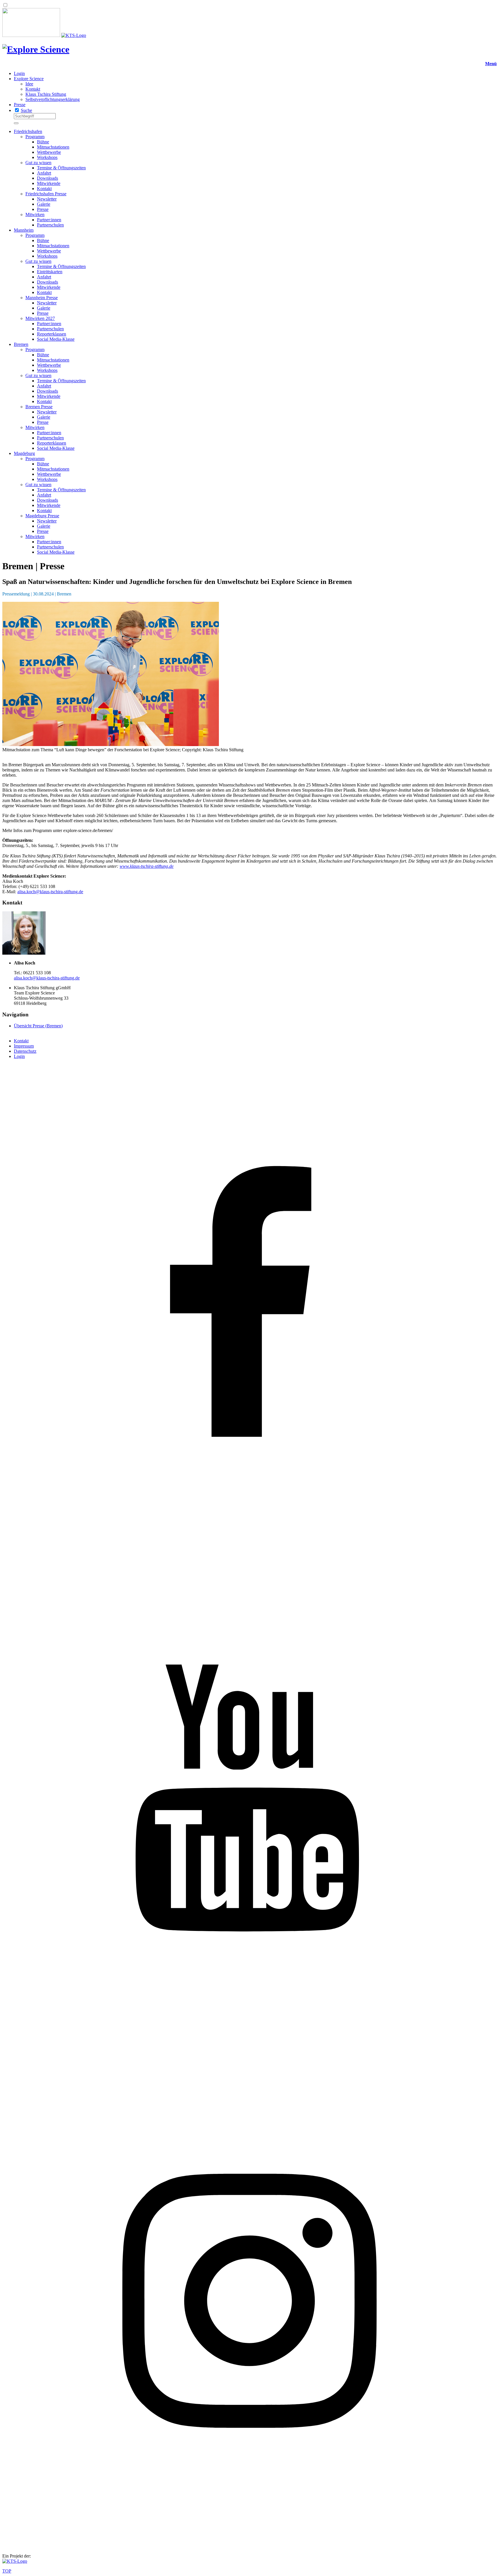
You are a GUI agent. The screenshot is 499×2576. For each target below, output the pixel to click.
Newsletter (47, 199)
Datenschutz (25, 1051)
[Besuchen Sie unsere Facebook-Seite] (249, 1556)
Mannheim (24, 230)
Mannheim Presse (42, 298)
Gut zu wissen (38, 163)
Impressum (24, 1046)
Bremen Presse (39, 407)
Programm (35, 137)
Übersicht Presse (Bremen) (38, 1026)
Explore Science (29, 79)
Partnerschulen (50, 225)
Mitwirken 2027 (40, 318)
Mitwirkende (49, 183)
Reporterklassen (52, 334)
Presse (20, 105)
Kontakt (33, 89)
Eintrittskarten (50, 272)
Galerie (44, 204)
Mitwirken (35, 214)
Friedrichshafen (28, 131)
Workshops (47, 157)
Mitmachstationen (53, 147)
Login (19, 73)
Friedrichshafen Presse (46, 194)
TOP (7, 2571)
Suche (26, 110)
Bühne (43, 142)
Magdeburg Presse (42, 516)
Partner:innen (49, 220)
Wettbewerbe (49, 152)
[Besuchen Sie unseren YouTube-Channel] (249, 2051)
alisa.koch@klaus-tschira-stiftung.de (50, 892)
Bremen (21, 344)
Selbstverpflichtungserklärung (53, 99)
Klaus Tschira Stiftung (46, 94)
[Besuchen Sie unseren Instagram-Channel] (249, 2546)
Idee (29, 84)
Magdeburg (24, 453)
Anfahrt (44, 173)
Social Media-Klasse (56, 339)
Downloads (48, 178)
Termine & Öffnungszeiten (61, 168)
